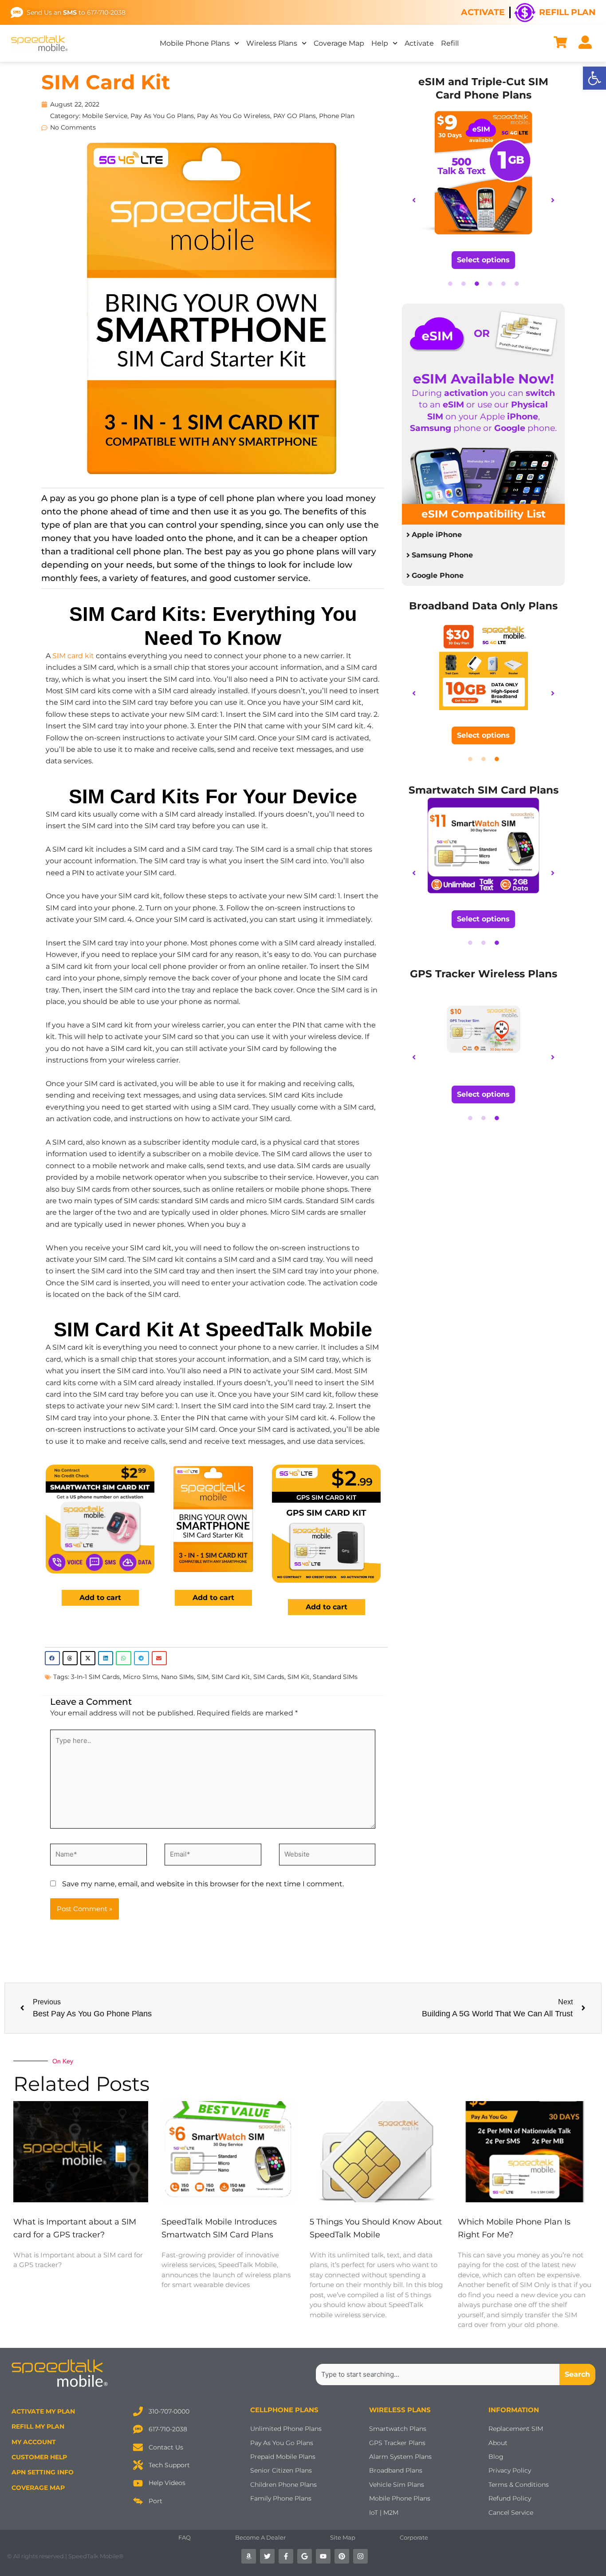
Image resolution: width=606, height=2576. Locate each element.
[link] (594, 78)
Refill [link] (450, 43)
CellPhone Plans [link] (284, 2410)
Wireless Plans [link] (272, 43)
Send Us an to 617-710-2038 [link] (76, 12)
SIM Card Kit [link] (106, 82)
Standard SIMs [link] (335, 1677)
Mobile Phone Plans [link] (195, 43)
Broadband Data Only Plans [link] (483, 606)
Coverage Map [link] (339, 43)
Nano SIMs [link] (177, 1677)
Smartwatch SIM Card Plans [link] (484, 790)
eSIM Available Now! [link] (484, 379)
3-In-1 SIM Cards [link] (95, 1677)
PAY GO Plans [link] (295, 116)
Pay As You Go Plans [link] (162, 116)
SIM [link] (203, 1677)
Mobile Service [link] (105, 116)
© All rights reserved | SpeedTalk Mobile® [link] (65, 2556)
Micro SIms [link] (140, 1677)
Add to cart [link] (100, 1598)
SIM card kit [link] (73, 656)
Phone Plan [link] (337, 116)
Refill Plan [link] (567, 12)
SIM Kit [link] (299, 1677)
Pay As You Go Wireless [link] (234, 116)
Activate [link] (483, 12)
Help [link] (380, 43)
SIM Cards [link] (269, 1677)
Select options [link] (483, 260)
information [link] (514, 2410)
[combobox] (438, 2375)
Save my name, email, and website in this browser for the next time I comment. (203, 1884)
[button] (52, 1658)
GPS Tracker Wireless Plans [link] (484, 974)
